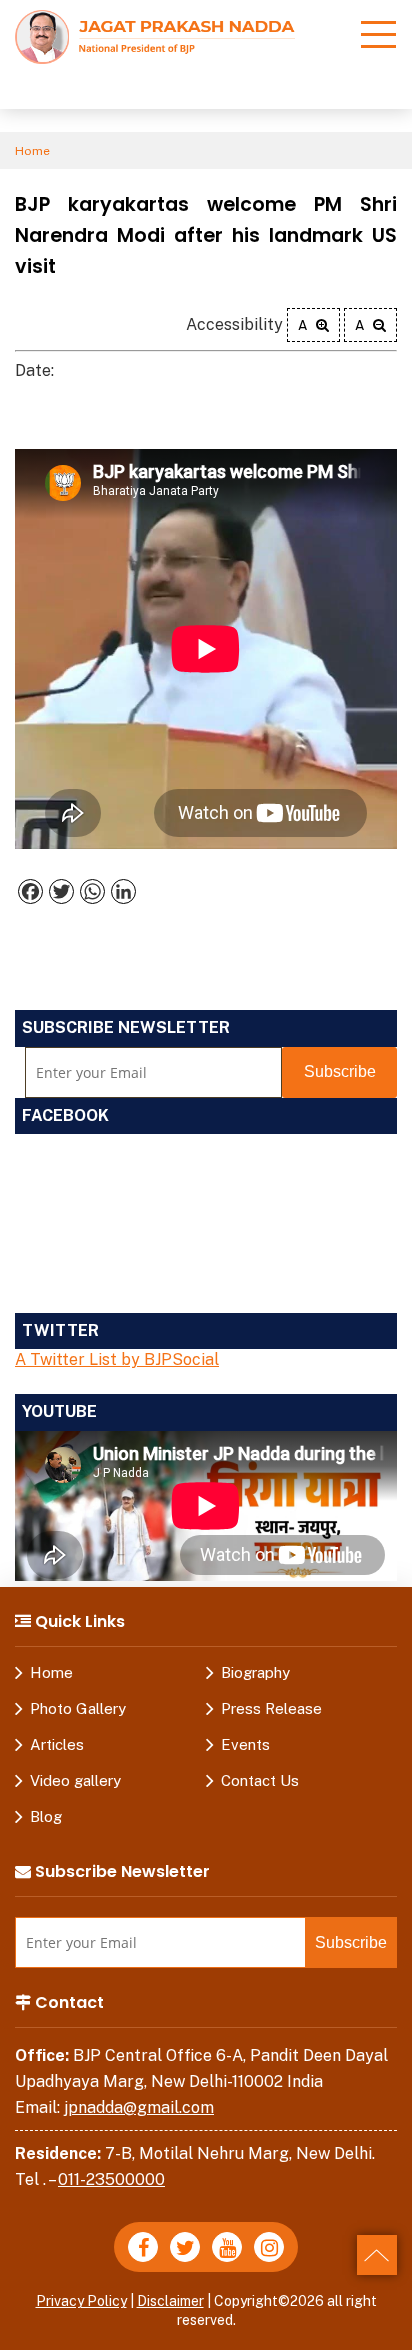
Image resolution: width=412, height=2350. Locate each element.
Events (245, 1744)
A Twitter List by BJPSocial (117, 1359)
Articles (57, 1744)
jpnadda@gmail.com (139, 2107)
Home (32, 151)
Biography (255, 1672)
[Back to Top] (377, 2255)
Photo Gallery (78, 1708)
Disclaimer (170, 2301)
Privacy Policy (81, 2301)
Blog (46, 1816)
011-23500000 (111, 2179)
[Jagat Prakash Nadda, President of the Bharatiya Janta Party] (155, 35)
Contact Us (260, 1780)
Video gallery (75, 1780)
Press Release (271, 1708)
